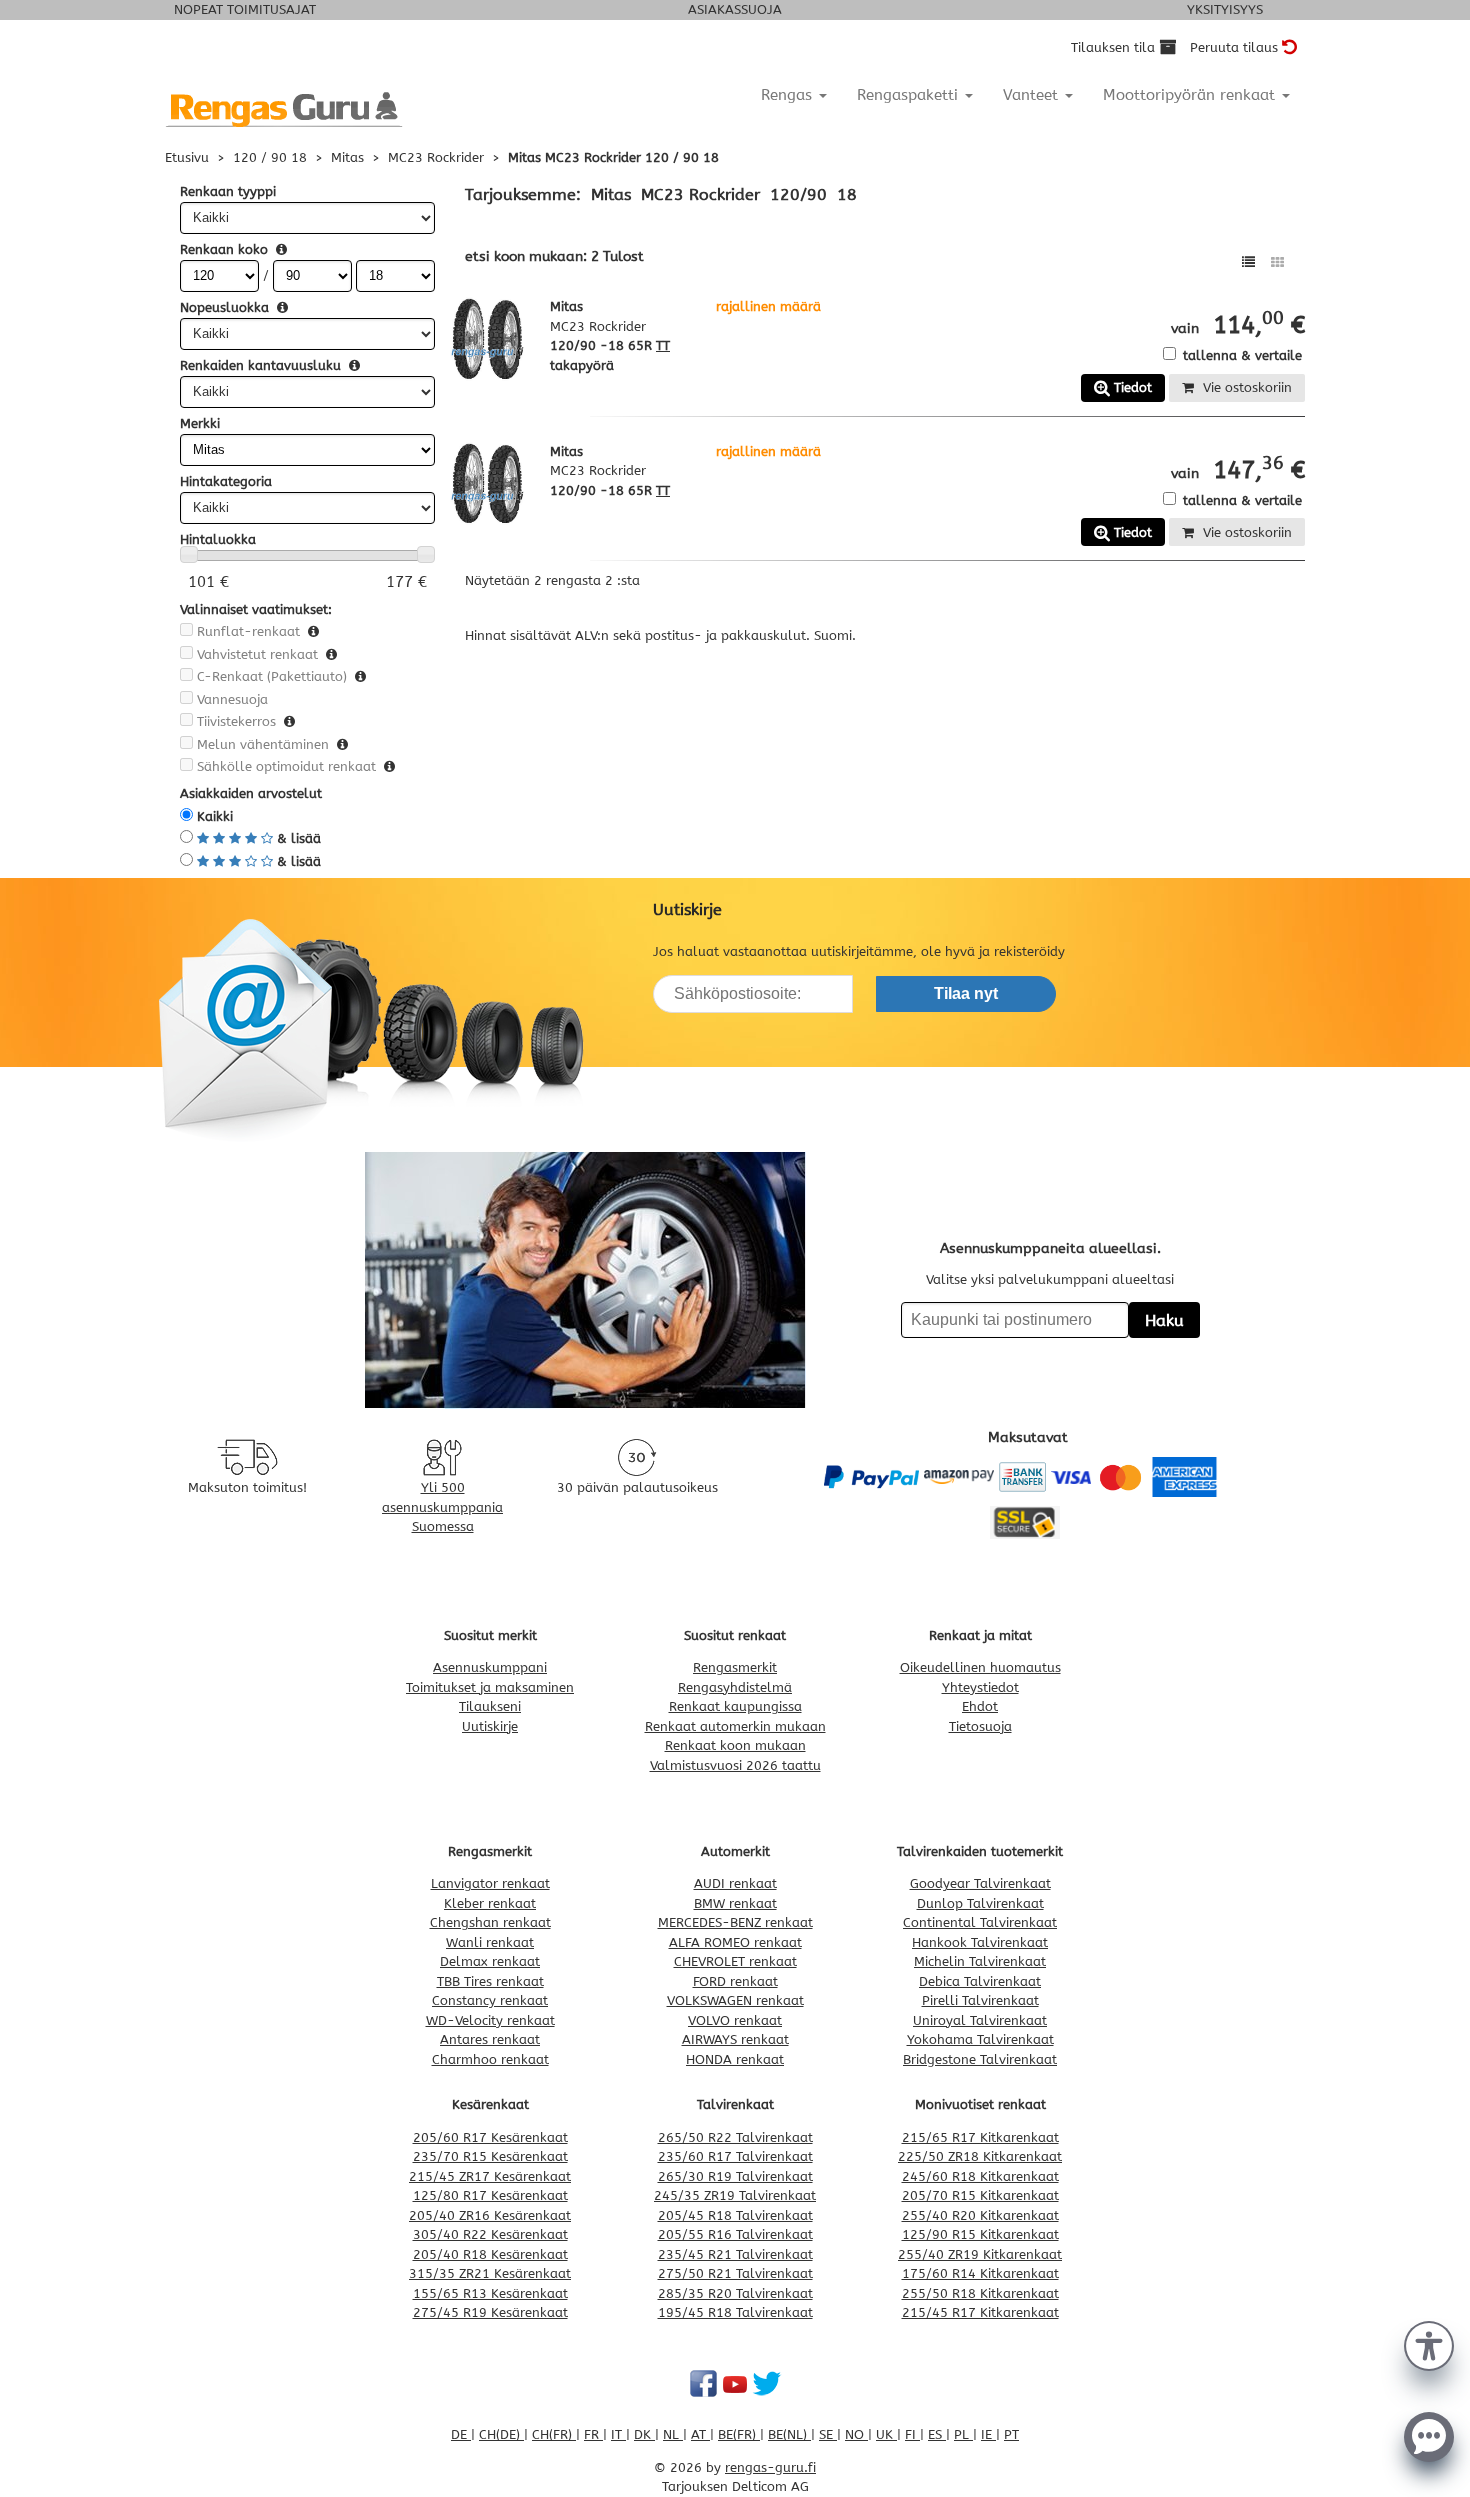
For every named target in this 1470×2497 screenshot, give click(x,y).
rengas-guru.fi (770, 2467)
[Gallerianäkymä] (1277, 262)
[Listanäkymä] (1248, 262)
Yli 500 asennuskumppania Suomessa (442, 1507)
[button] (1429, 2344)
